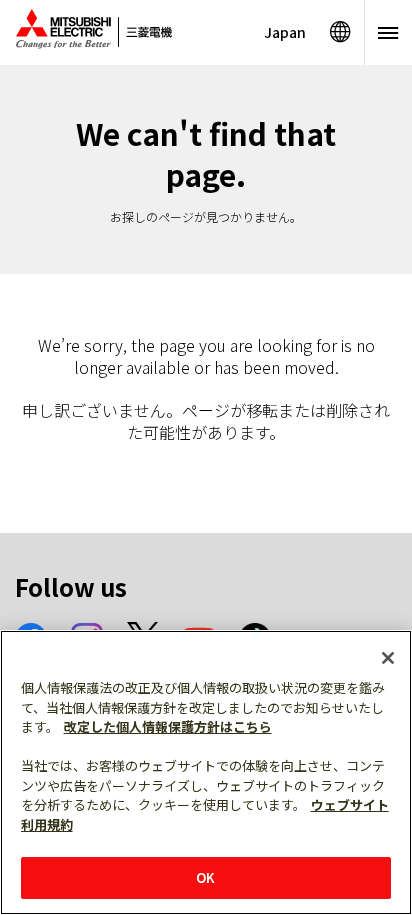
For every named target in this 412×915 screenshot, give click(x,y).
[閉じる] (388, 658)
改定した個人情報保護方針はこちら (168, 726)
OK (205, 877)
